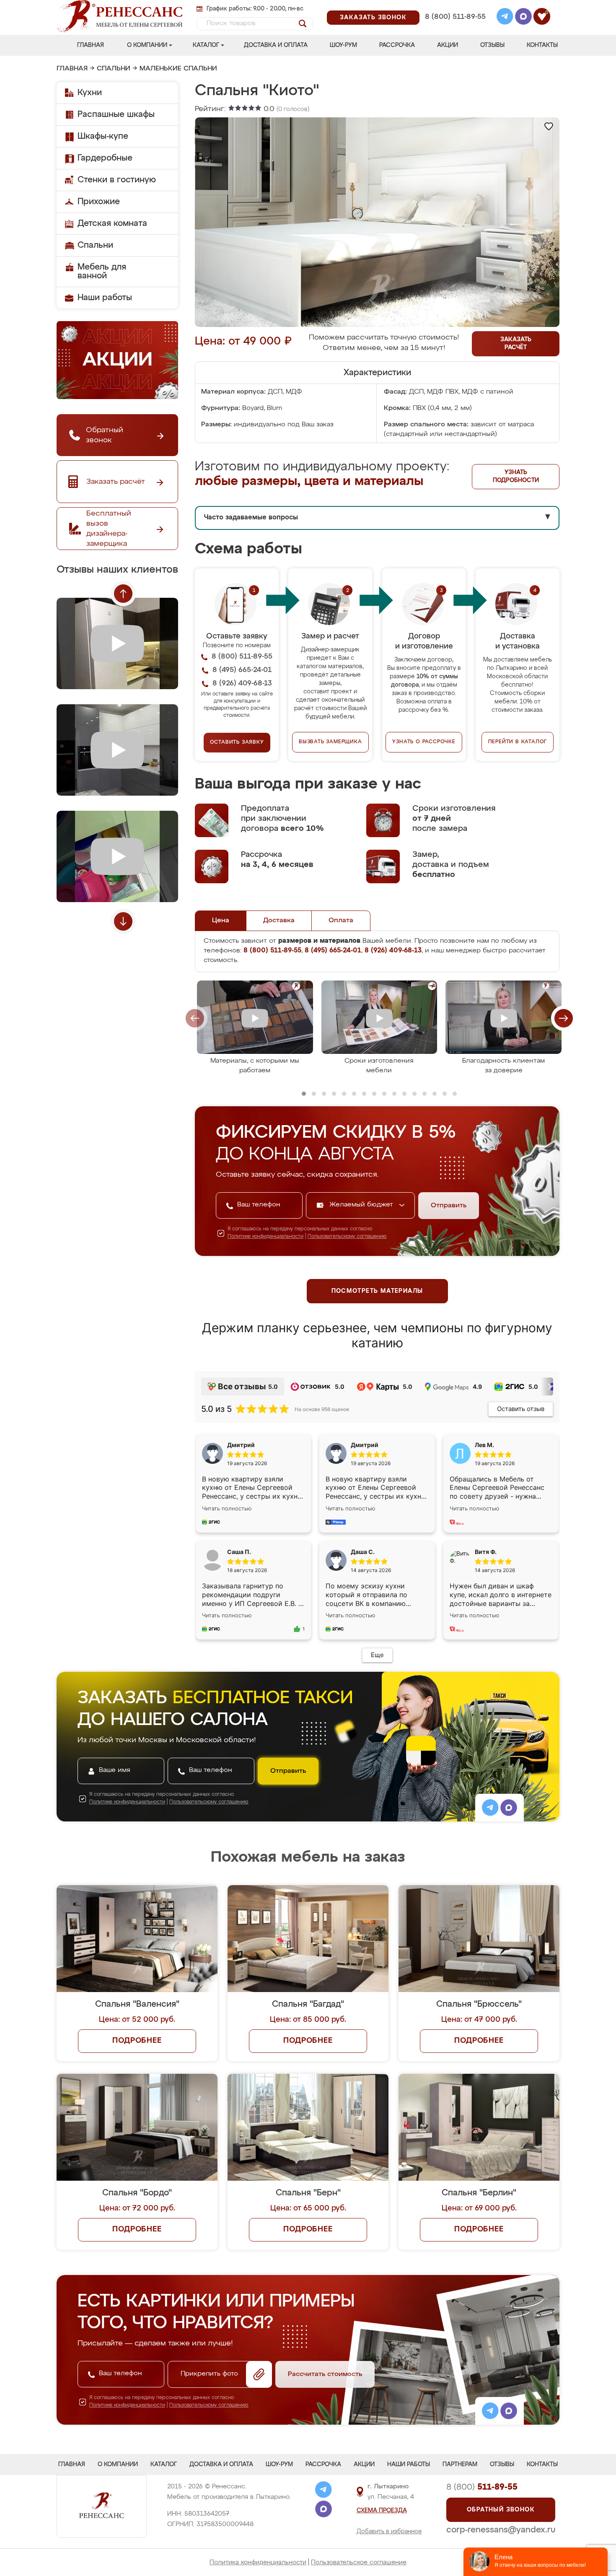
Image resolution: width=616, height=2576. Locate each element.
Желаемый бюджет (362, 1205)
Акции (448, 45)
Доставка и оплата (276, 45)
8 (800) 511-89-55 (455, 17)
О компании (147, 45)
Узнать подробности (516, 476)
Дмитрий (365, 1445)
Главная (91, 45)
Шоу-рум (343, 45)
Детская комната (112, 223)
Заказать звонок (373, 18)
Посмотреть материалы (377, 1291)
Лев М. (484, 1445)
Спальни (114, 69)
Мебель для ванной (102, 271)
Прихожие (99, 202)
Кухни (90, 93)
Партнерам (460, 2464)
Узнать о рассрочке (424, 742)
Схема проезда (382, 2511)
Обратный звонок (501, 2510)
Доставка (279, 921)
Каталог (206, 45)
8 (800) (482, 2487)
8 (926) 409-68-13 (455, 28)
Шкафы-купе (103, 136)
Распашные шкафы (116, 114)
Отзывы (492, 45)
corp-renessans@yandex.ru (501, 2530)
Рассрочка (397, 45)
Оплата (341, 921)
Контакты (542, 45)
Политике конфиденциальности (265, 1237)
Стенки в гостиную (117, 180)
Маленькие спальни (178, 69)
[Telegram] (505, 18)
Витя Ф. (486, 1552)
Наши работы (105, 298)
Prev (123, 594)
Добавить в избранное (389, 2532)
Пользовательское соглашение (359, 2562)
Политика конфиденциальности (258, 2562)
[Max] (523, 18)
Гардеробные (105, 158)
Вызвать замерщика (330, 742)
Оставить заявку (237, 742)
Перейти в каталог (518, 742)
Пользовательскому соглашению (347, 1237)
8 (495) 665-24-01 (454, 6)
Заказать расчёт (516, 344)
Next (123, 921)
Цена (221, 921)
